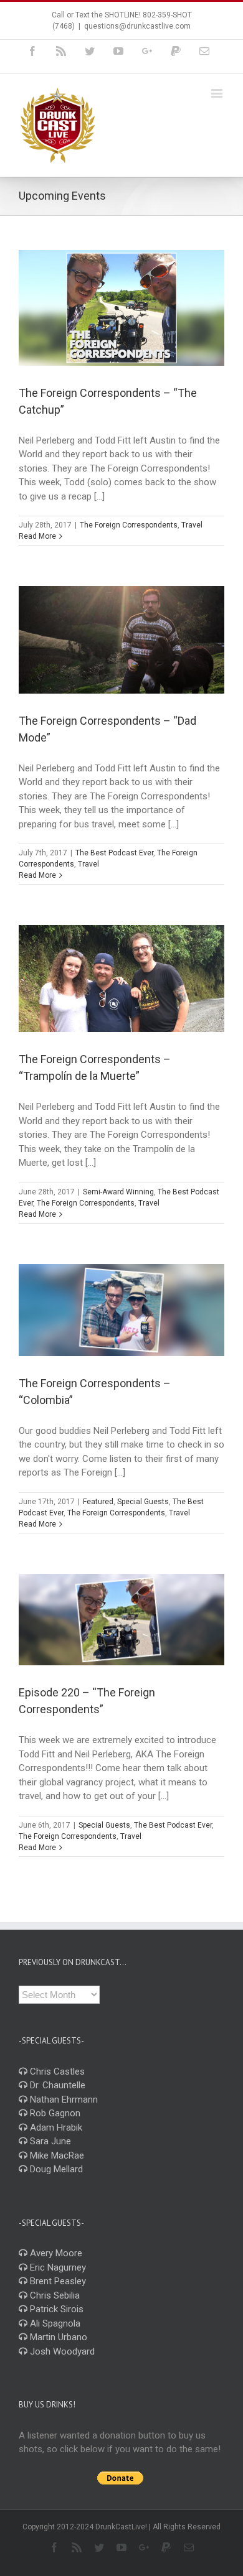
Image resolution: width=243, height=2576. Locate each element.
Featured (98, 1502)
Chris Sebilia (54, 2295)
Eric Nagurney (57, 2267)
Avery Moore (55, 2253)
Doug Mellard (55, 2169)
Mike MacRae (56, 2155)
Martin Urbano (57, 2337)
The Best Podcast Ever (114, 853)
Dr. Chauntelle (56, 2085)
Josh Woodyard (61, 2351)
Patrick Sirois (55, 2309)
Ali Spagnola (54, 2323)
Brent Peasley (57, 2281)
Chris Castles (56, 2071)
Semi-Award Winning (118, 1192)
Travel (192, 525)
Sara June (49, 2141)
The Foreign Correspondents (129, 525)
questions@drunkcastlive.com (137, 26)
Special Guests (143, 1502)
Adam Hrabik (55, 2127)
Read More (37, 536)
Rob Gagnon (54, 2113)
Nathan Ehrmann (63, 2099)
